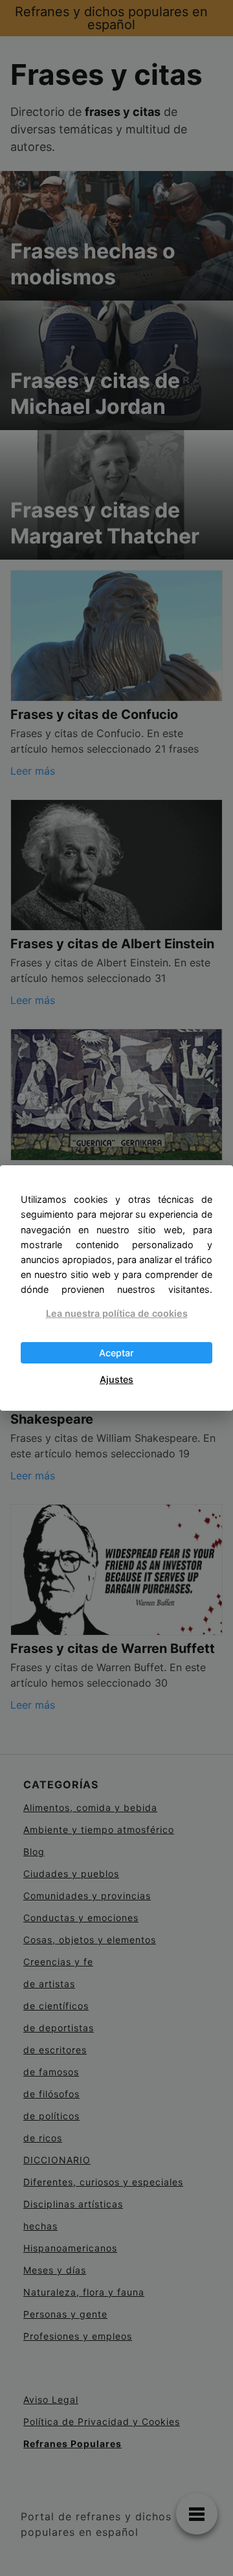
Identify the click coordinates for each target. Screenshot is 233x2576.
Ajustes (116, 1379)
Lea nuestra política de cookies (117, 1313)
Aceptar (116, 1353)
